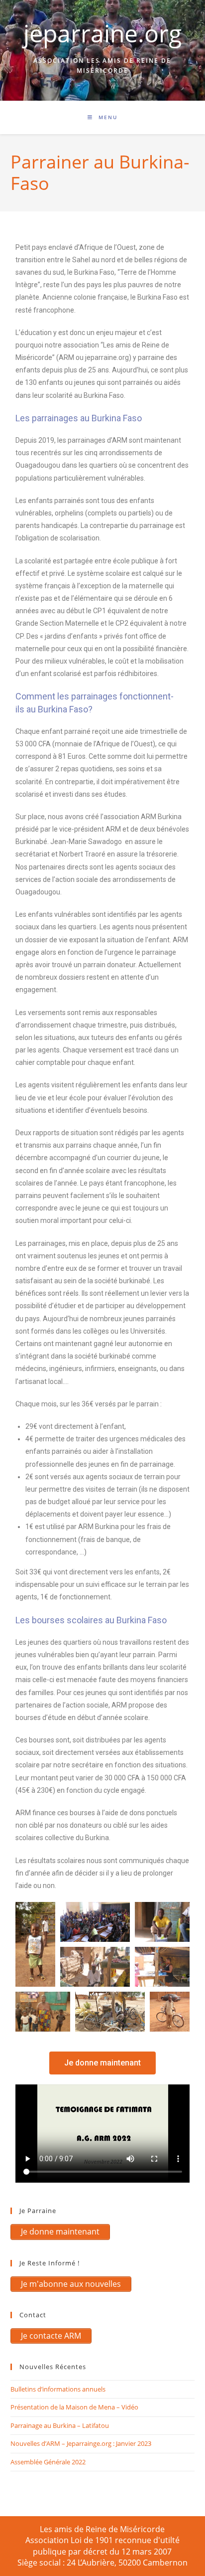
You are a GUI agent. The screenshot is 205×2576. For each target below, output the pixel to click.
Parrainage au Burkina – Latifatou (60, 2425)
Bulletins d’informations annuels (58, 2389)
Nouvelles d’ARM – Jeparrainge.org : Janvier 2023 (81, 2443)
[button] (102, 2063)
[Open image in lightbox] (35, 1944)
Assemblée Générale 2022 (48, 2462)
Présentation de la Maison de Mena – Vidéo (74, 2407)
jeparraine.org (102, 33)
